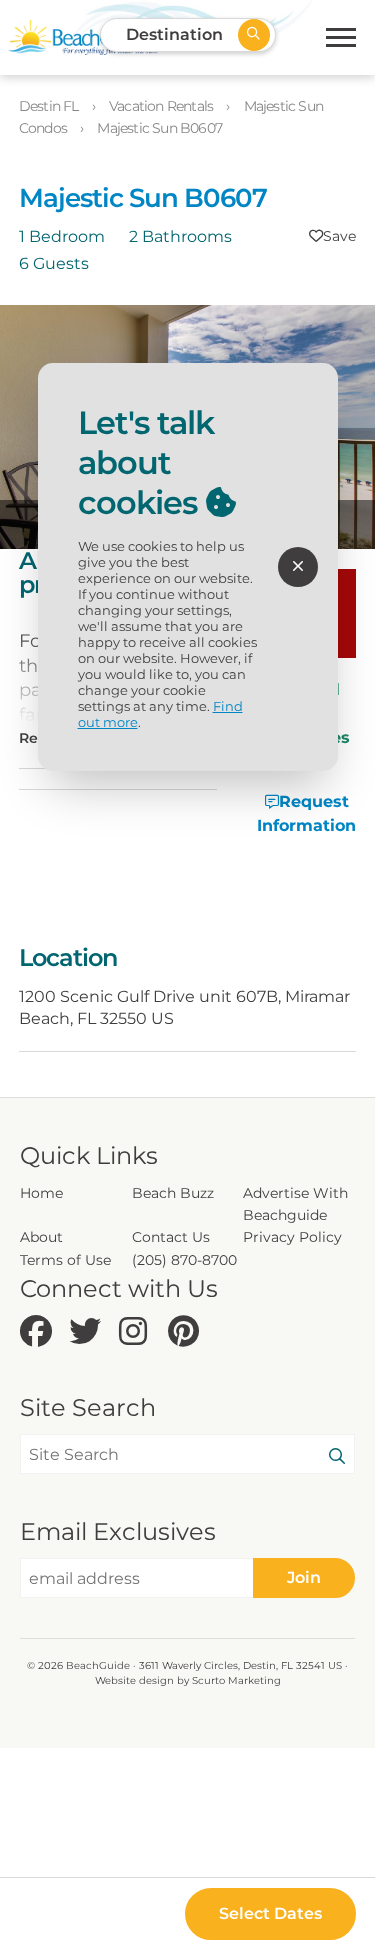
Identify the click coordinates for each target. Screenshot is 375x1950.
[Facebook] (39, 1332)
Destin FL (50, 106)
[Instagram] (138, 1332)
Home (41, 1193)
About (41, 1237)
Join (304, 1577)
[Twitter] (88, 1332)
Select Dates (270, 1913)
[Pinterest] (187, 1332)
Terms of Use (65, 1260)
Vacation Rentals (162, 106)
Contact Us (171, 1237)
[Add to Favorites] (332, 236)
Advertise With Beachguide (295, 1204)
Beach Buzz (173, 1193)
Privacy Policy (292, 1237)
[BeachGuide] (83, 37)
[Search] (337, 1457)
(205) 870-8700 (184, 1260)
